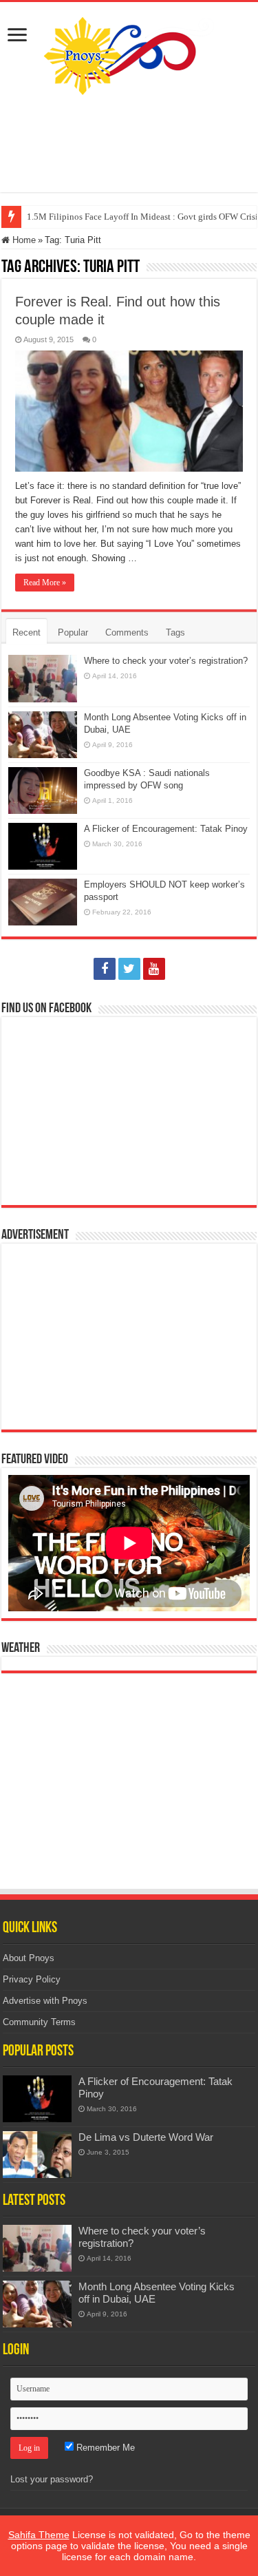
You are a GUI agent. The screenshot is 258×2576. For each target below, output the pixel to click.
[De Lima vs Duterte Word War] (37, 2155)
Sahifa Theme (39, 2535)
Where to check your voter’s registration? (166, 661)
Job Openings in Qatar (68, 217)
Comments (127, 632)
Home (23, 240)
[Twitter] (129, 969)
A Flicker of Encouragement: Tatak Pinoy (166, 829)
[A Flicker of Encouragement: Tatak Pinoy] (37, 2099)
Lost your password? (52, 2479)
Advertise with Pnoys (45, 2001)
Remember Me (104, 2448)
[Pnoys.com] (129, 53)
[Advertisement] (129, 144)
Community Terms (39, 2022)
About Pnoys (29, 1958)
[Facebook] (105, 969)
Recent (26, 632)
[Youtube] (154, 969)
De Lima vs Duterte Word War (146, 2137)
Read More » (45, 583)
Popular (73, 632)
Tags (175, 632)
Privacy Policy (32, 1979)
